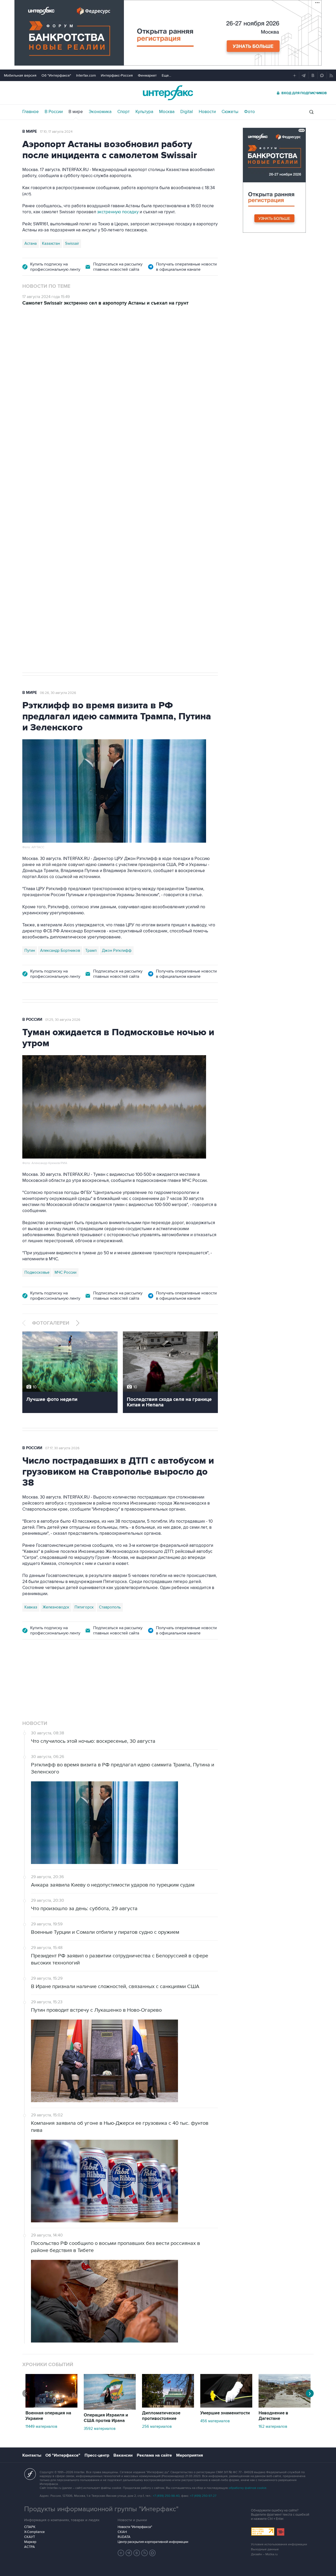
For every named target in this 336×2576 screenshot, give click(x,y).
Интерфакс (168, 93)
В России (54, 112)
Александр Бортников (60, 950)
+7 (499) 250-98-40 (166, 2496)
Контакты (32, 2455)
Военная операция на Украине (48, 2416)
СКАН (122, 2532)
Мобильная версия (20, 75)
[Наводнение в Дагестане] (285, 2406)
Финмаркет (147, 75)
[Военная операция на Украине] (51, 2406)
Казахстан (51, 243)
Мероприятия (190, 2455)
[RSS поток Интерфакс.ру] (145, 2553)
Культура (144, 112)
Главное (31, 112)
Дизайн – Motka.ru (264, 2554)
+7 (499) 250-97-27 (203, 2496)
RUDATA (124, 2537)
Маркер (30, 2542)
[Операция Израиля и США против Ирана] (110, 2408)
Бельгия (100, 509)
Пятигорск (84, 1607)
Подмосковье (37, 1272)
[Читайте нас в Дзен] (121, 2553)
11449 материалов (41, 2426)
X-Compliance (34, 2532)
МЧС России (65, 1272)
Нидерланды (36, 509)
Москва (167, 112)
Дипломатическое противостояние (161, 2416)
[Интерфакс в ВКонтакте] (137, 2553)
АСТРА (30, 2547)
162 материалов (273, 2426)
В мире (76, 112)
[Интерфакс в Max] (153, 2553)
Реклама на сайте (154, 2455)
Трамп (91, 950)
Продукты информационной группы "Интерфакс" (101, 2509)
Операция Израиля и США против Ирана (106, 2418)
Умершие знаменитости (225, 2413)
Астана (31, 243)
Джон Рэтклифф (117, 950)
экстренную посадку (118, 212)
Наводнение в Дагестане (273, 2416)
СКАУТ (30, 2537)
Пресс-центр (97, 2455)
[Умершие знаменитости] (226, 2406)
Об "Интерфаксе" (56, 75)
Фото (250, 112)
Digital (187, 112)
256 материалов (157, 2426)
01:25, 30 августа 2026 (63, 1020)
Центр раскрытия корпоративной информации (153, 2542)
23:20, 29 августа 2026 (58, 343)
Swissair (72, 243)
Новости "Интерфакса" (135, 2527)
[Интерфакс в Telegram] (129, 2553)
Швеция (80, 509)
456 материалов (215, 2421)
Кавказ (31, 1607)
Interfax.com (86, 75)
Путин (30, 950)
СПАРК (30, 2527)
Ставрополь (110, 1607)
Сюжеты (230, 112)
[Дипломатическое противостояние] (168, 2406)
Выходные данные (265, 2549)
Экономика (100, 112)
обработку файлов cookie (248, 2488)
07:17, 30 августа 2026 (62, 1448)
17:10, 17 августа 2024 (56, 132)
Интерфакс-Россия (117, 75)
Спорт (124, 112)
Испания (60, 509)
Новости (207, 112)
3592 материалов (100, 2429)
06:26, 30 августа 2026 (58, 693)
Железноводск (56, 1607)
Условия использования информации (279, 2544)
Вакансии (123, 2455)
